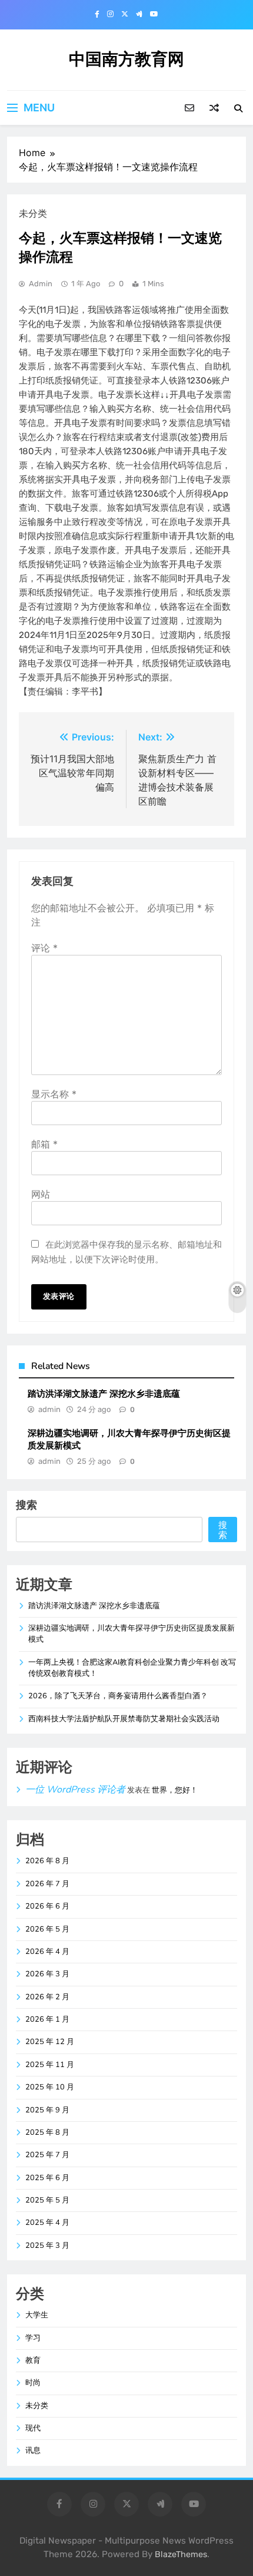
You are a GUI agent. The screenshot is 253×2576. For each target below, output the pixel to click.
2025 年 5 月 (47, 2200)
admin (41, 284)
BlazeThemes (181, 2554)
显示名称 (54, 1094)
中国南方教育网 (126, 59)
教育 (33, 2360)
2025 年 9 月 (47, 2110)
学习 (33, 2338)
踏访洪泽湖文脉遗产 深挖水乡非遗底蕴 (104, 1394)
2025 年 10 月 (50, 2087)
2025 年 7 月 (47, 2155)
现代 (33, 2428)
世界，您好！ (175, 1790)
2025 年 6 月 (47, 2178)
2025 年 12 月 (50, 2042)
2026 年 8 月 (47, 1861)
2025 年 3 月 (47, 2246)
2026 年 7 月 (47, 1884)
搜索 (26, 1505)
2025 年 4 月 (47, 2223)
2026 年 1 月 (47, 2019)
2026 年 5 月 (47, 1929)
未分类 (37, 2406)
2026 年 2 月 (47, 1997)
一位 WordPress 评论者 (75, 1790)
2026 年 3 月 (47, 1974)
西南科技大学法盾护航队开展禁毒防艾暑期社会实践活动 (124, 1719)
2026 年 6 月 (47, 1906)
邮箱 (44, 1144)
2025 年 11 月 (50, 2065)
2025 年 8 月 (47, 2132)
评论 (44, 948)
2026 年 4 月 (47, 1952)
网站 (41, 1194)
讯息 (33, 2451)
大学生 (37, 2315)
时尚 (33, 2383)
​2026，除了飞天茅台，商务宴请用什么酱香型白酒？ (118, 1696)
